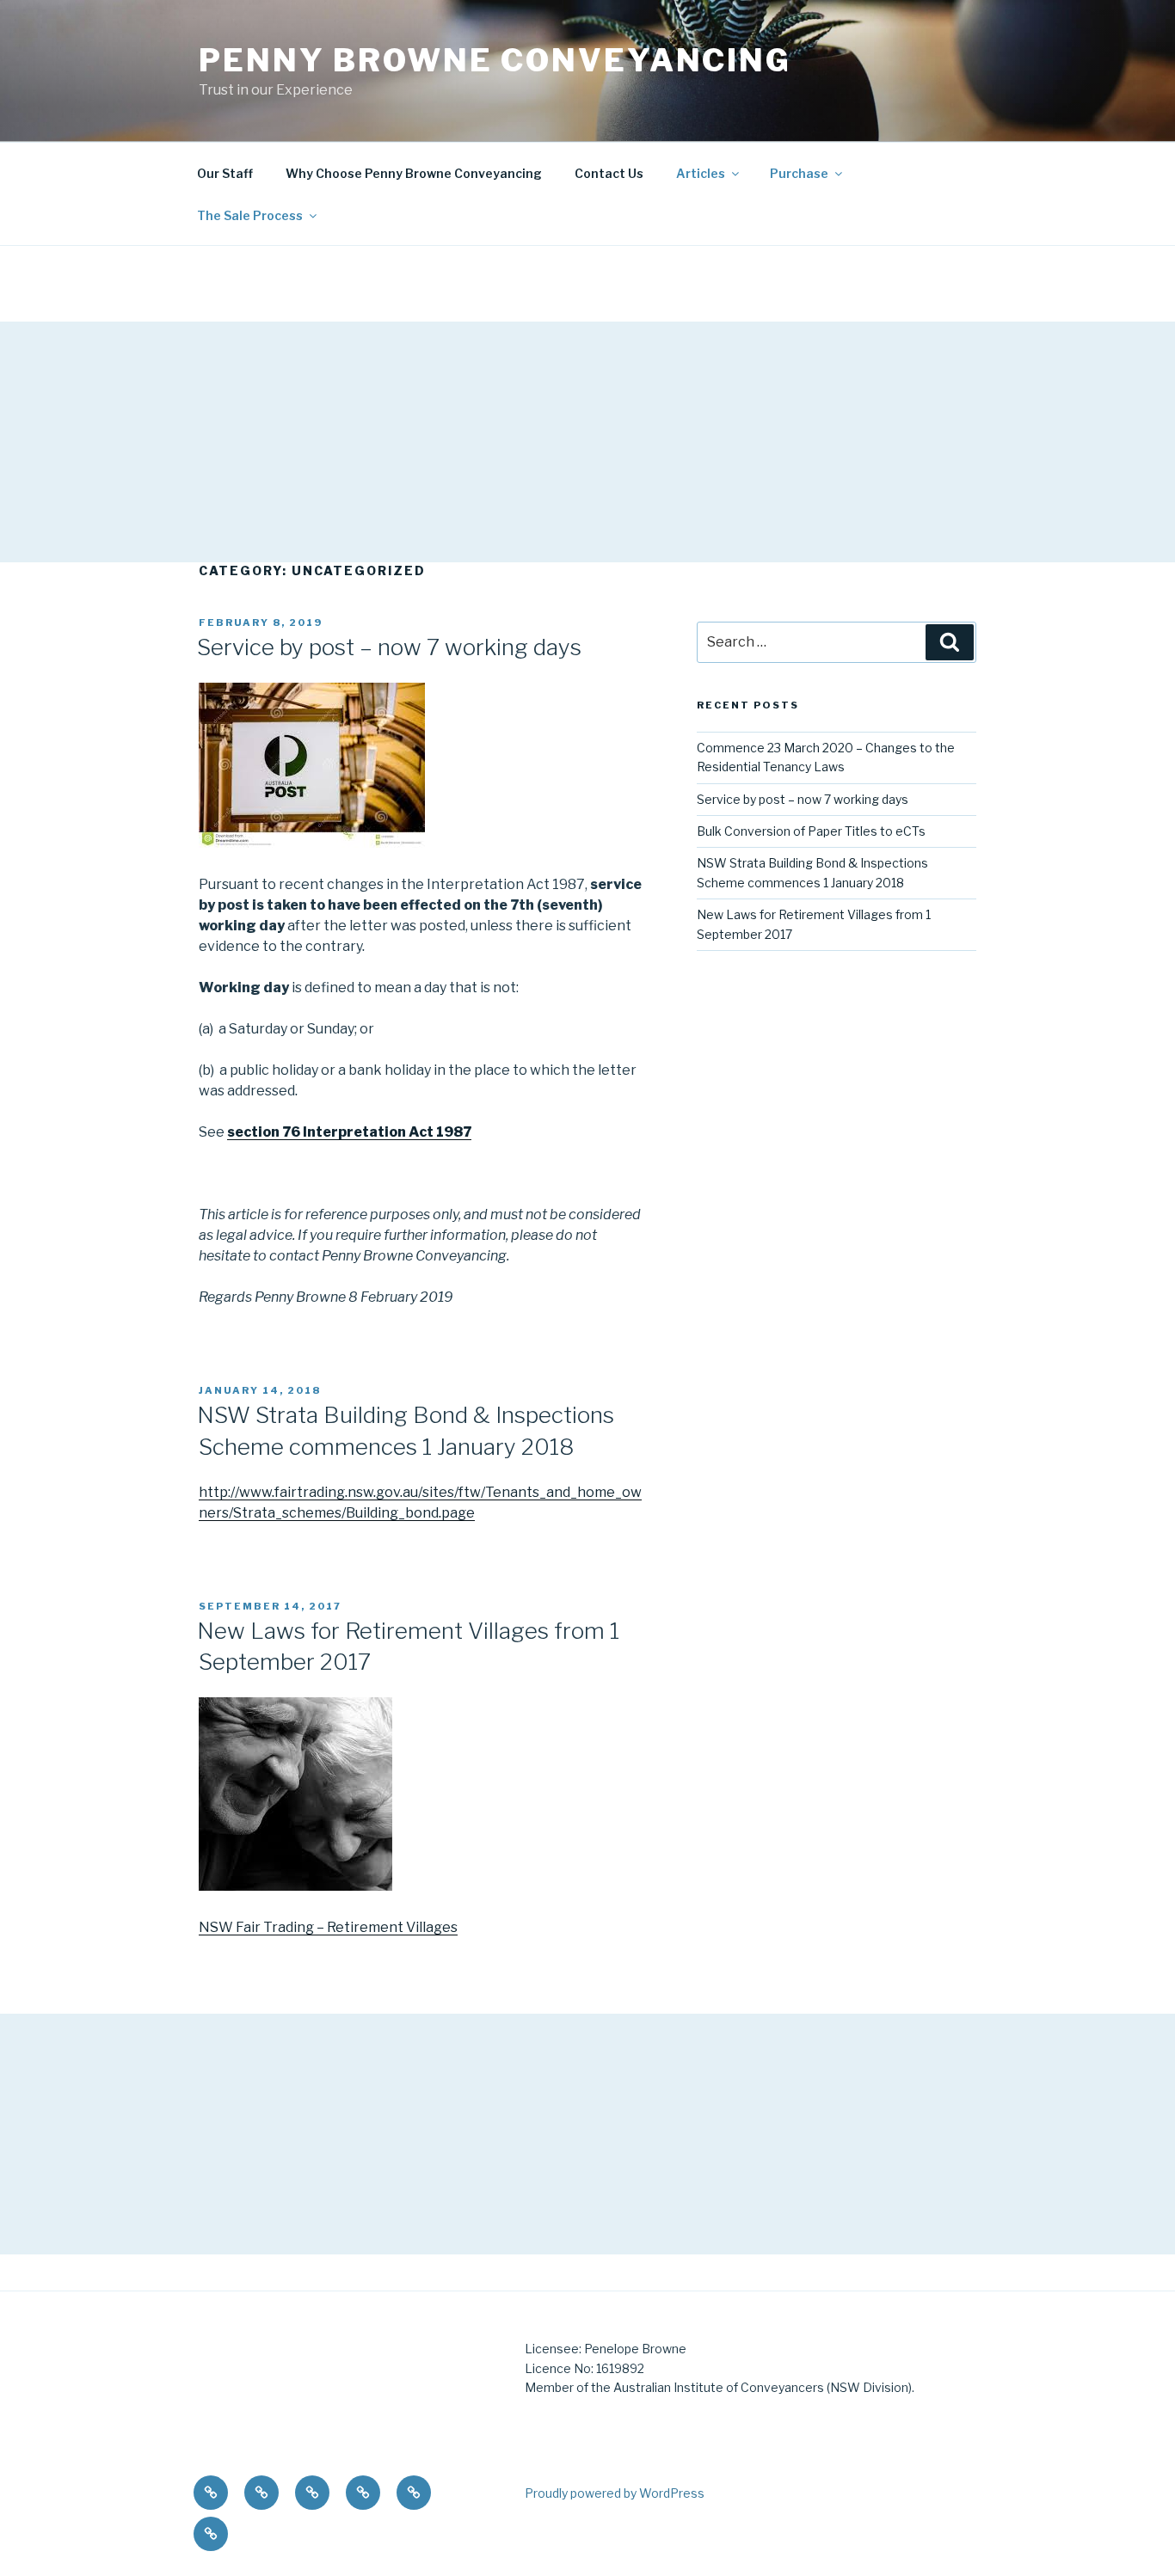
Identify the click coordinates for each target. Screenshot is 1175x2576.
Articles (701, 173)
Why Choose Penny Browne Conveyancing (414, 173)
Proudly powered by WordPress (615, 2493)
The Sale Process (250, 215)
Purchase (799, 173)
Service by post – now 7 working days (389, 647)
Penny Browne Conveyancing (495, 60)
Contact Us (609, 173)
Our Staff (225, 173)
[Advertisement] (516, 442)
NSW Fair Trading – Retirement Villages (328, 1927)
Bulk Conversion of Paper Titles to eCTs (811, 831)
